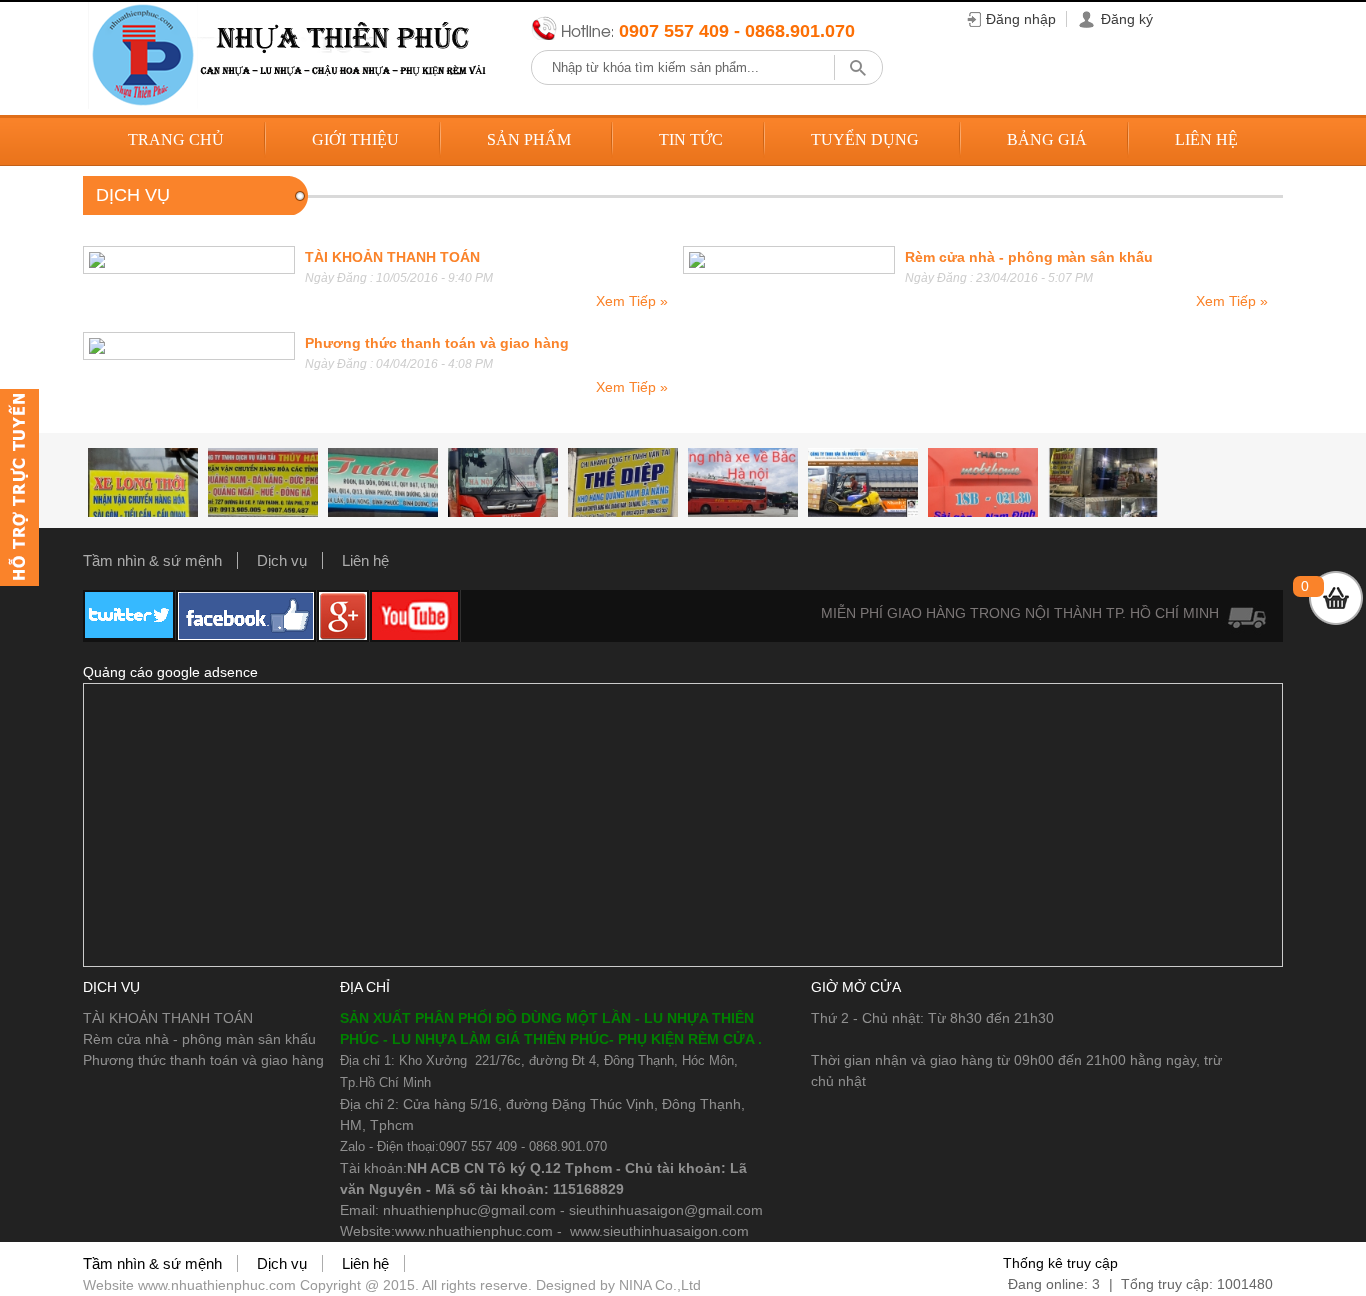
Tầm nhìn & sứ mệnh (152, 560)
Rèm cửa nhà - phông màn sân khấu (1029, 257)
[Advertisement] (683, 825)
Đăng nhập (1021, 19)
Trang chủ (176, 139)
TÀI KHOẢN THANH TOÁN (392, 257)
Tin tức (691, 139)
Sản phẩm (529, 139)
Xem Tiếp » (632, 301)
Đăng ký (1127, 19)
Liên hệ (1206, 139)
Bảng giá (1047, 139)
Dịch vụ (282, 560)
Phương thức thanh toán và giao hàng (437, 343)
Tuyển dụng (865, 139)
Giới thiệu (355, 139)
